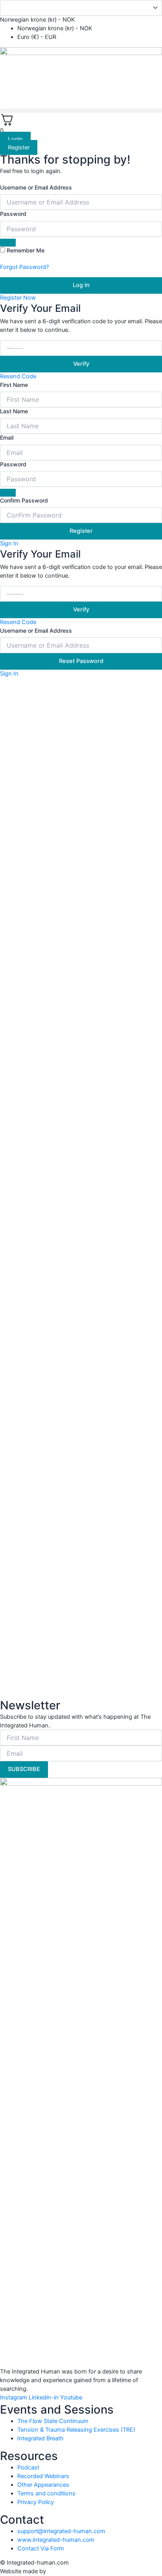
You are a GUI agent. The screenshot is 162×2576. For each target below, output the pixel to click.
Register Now (18, 298)
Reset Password (81, 661)
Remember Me (26, 250)
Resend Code (18, 376)
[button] (81, 111)
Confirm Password (24, 500)
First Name (14, 385)
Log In (81, 285)
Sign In (9, 543)
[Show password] (8, 243)
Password (13, 214)
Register (81, 531)
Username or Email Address (36, 187)
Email (7, 437)
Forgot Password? (24, 267)
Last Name (14, 411)
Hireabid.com (66, 2571)
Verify (81, 364)
